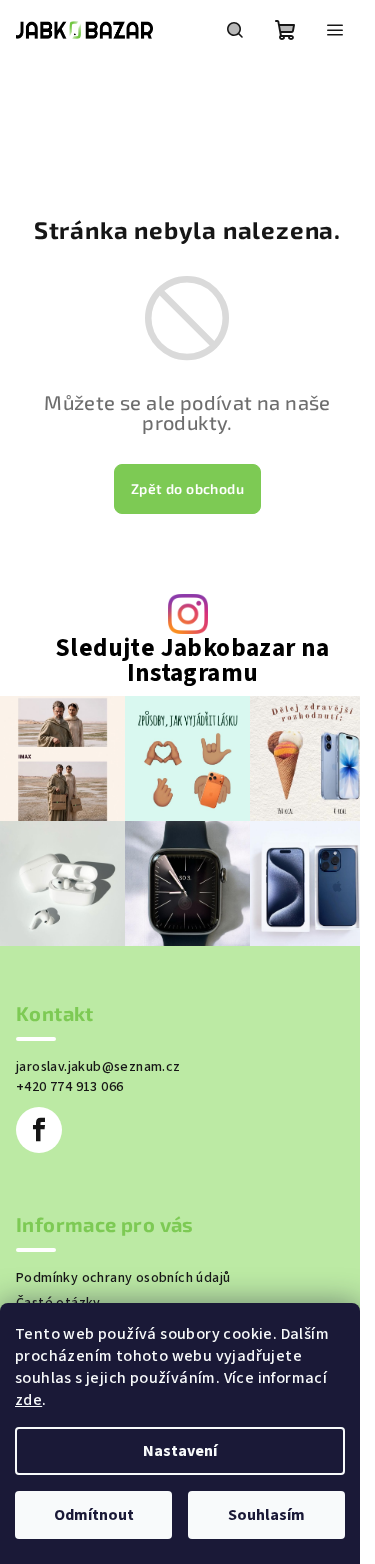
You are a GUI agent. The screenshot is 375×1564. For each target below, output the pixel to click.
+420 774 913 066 (69, 1087)
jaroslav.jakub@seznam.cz (98, 1067)
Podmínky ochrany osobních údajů (123, 1278)
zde (28, 1400)
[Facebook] (39, 1130)
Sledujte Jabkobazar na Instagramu (192, 661)
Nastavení (180, 1451)
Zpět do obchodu (187, 488)
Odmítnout (94, 1515)
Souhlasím (266, 1515)
